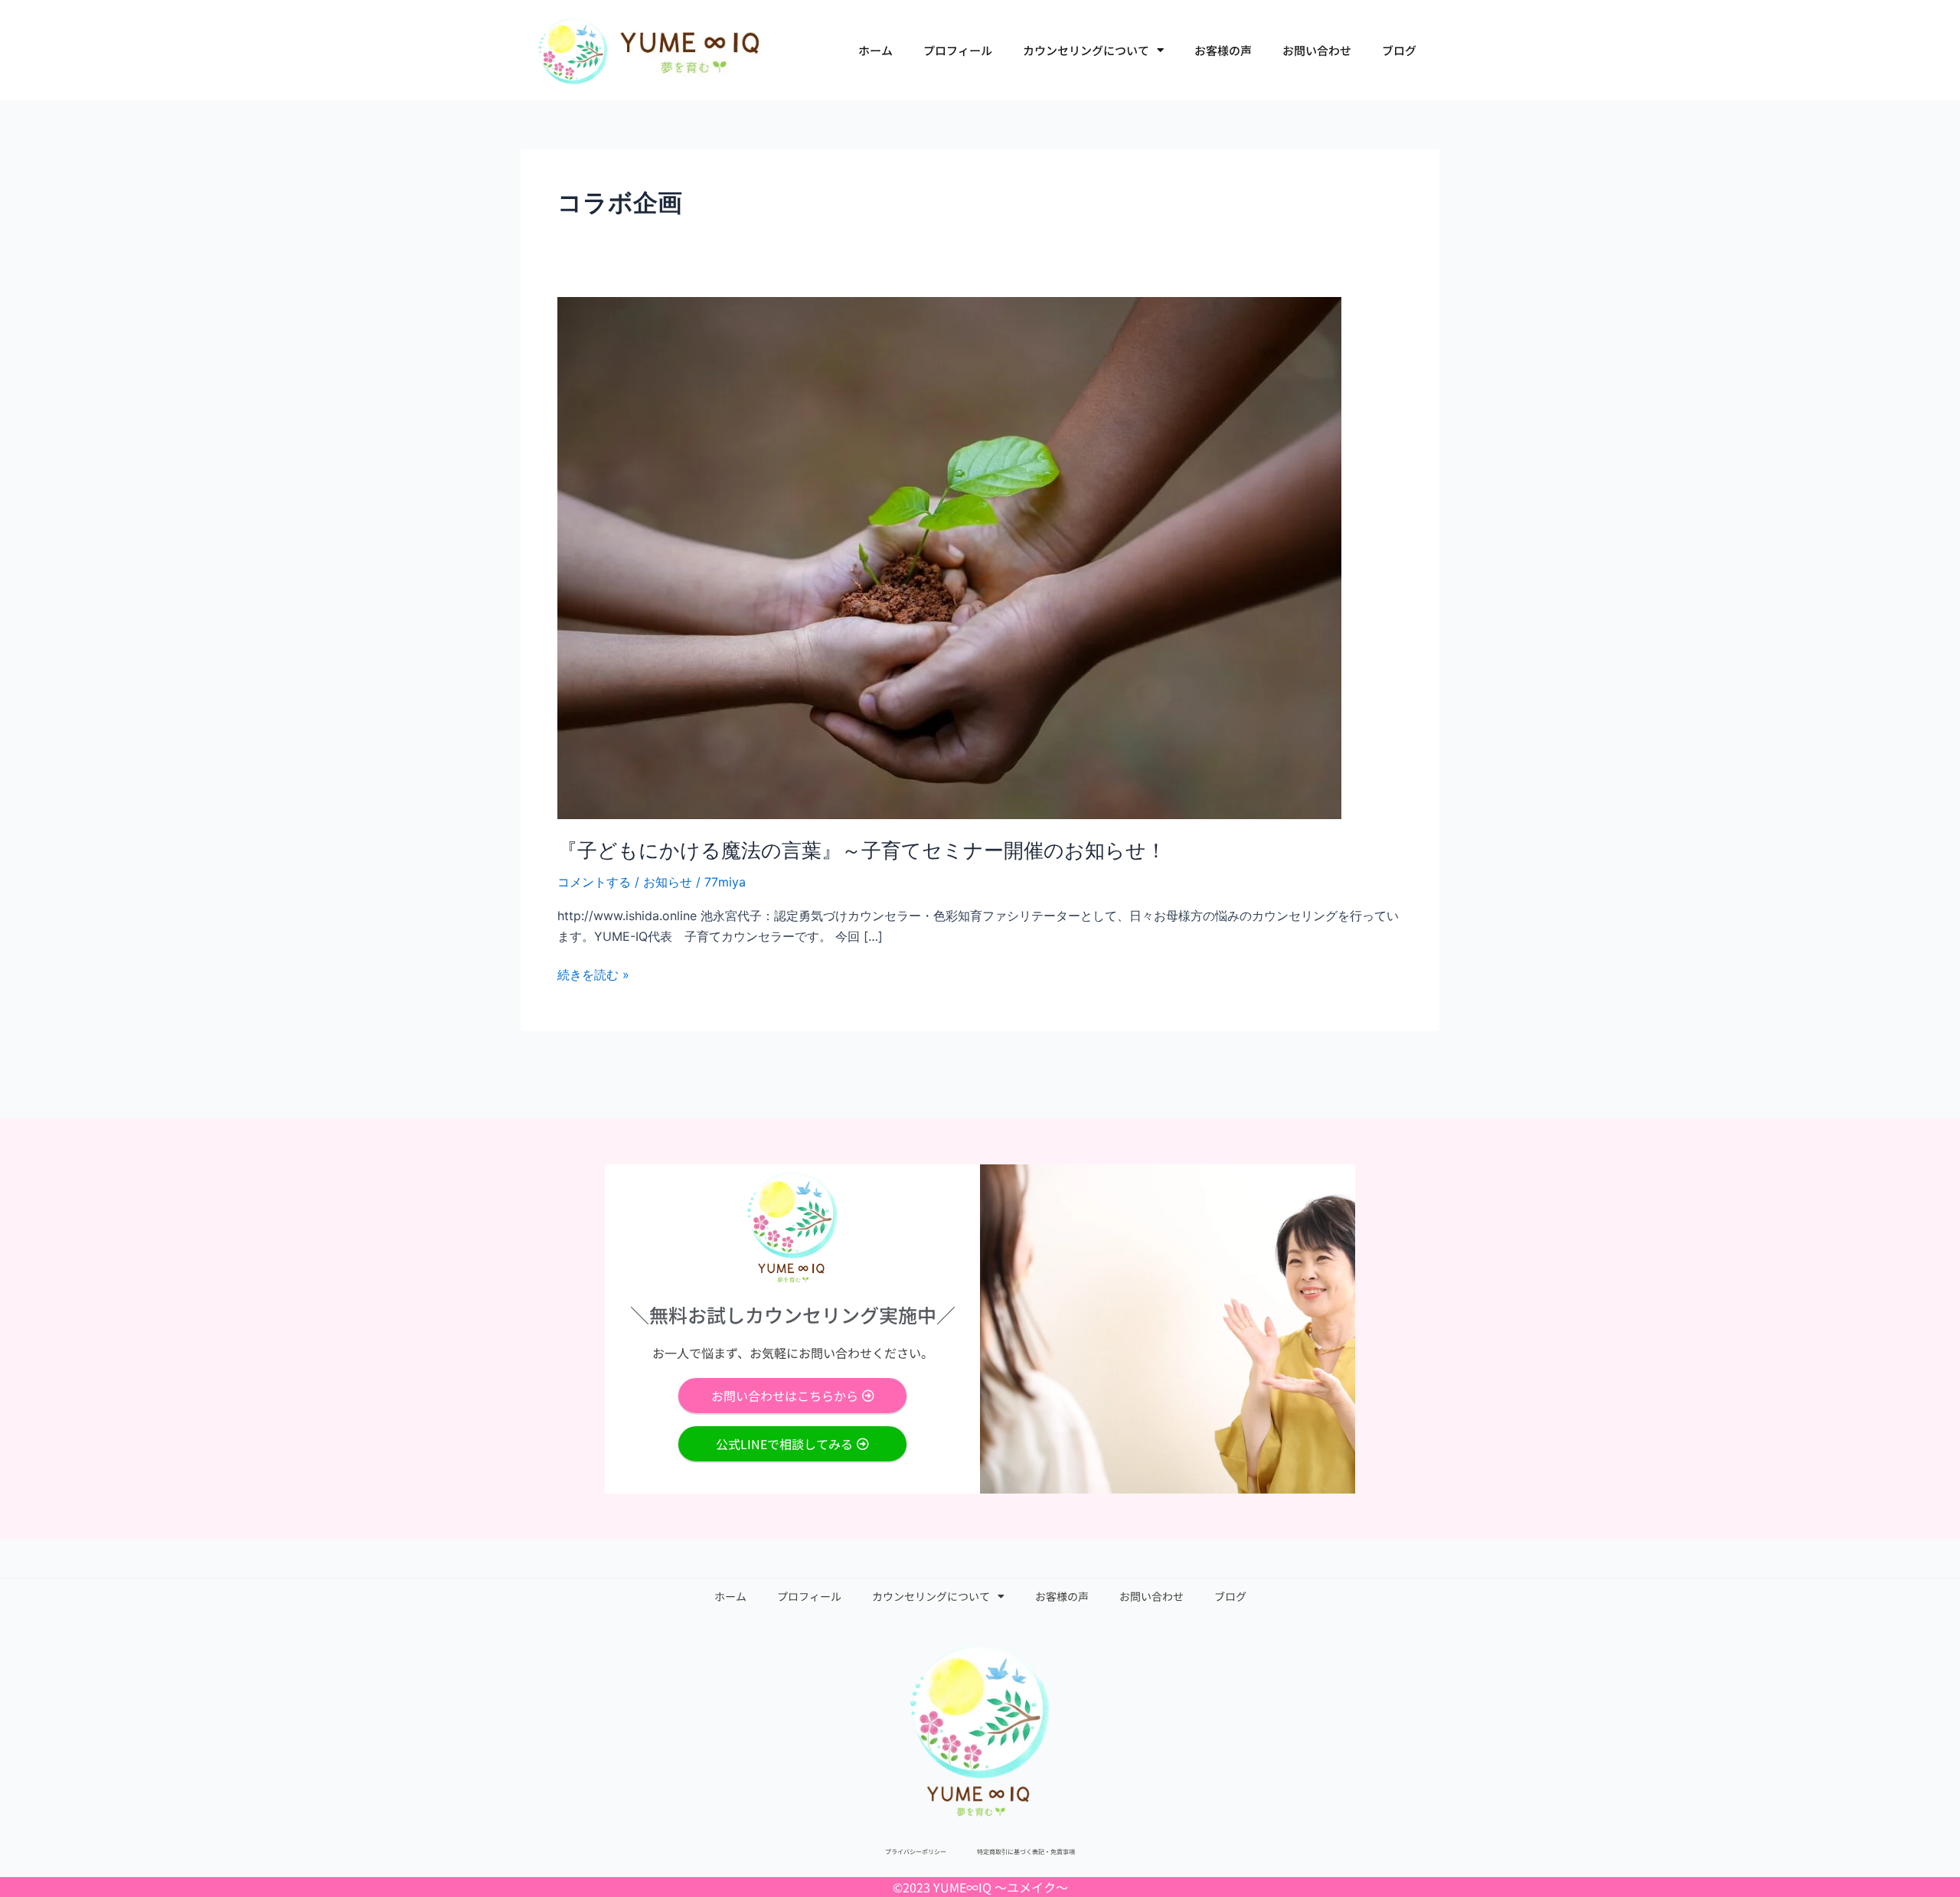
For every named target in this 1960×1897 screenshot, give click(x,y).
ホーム (875, 50)
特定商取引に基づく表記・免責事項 (1026, 1851)
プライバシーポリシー (916, 1851)
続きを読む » (593, 973)
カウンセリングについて (1086, 50)
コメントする (594, 882)
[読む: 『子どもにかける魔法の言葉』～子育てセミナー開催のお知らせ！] (949, 557)
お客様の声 (1223, 50)
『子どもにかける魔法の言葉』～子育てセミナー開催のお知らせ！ (862, 850)
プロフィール (958, 50)
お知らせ (668, 882)
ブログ (1399, 50)
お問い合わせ (1317, 50)
